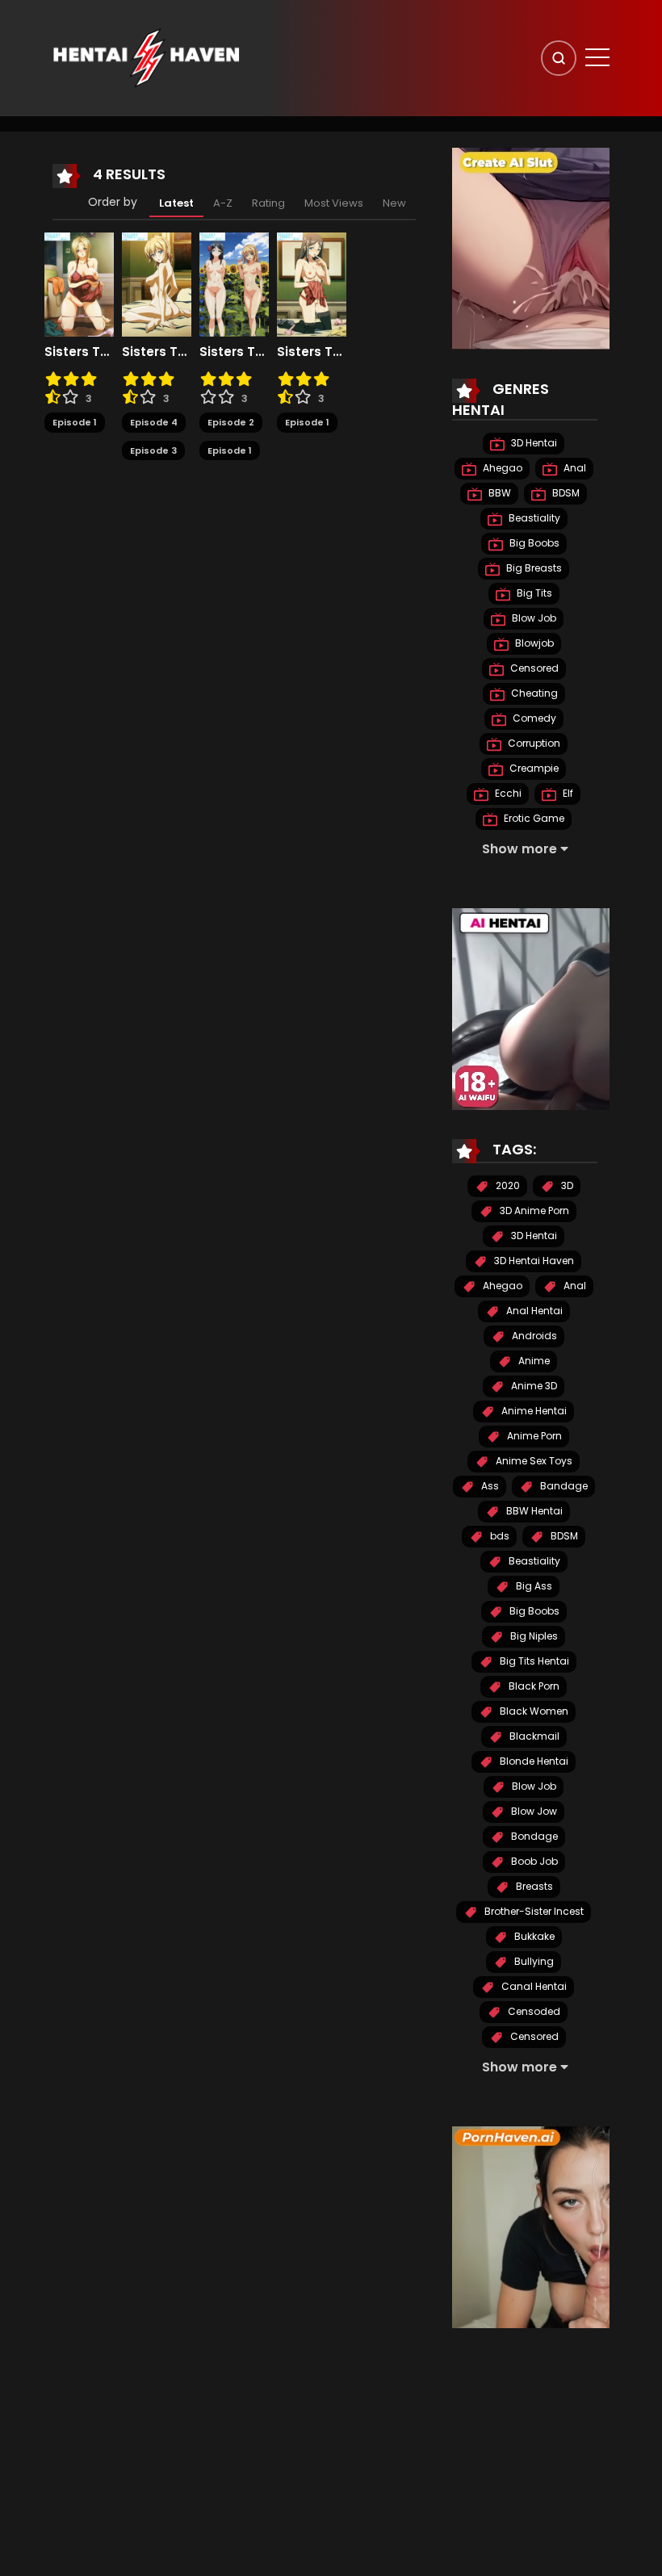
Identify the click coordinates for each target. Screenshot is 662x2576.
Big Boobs (533, 543)
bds (499, 1536)
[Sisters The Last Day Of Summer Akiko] (79, 284)
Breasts (533, 1886)
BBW (499, 493)
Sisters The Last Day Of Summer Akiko (79, 352)
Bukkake (533, 1936)
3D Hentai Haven (533, 1261)
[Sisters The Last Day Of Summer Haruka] (312, 284)
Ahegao (501, 468)
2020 (507, 1185)
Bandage (563, 1486)
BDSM (565, 493)
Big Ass (533, 1586)
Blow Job (533, 618)
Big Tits (533, 593)
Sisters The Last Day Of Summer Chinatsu (157, 352)
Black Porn (533, 1686)
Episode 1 (75, 422)
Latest (176, 203)
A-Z (223, 203)
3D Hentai (533, 443)
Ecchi (507, 793)
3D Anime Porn (533, 1211)
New (394, 203)
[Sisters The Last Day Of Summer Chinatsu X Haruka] (234, 284)
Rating (268, 203)
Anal (574, 468)
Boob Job (533, 1861)
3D (566, 1185)
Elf (567, 793)
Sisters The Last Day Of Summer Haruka (312, 352)
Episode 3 (153, 450)
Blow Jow (533, 1811)
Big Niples (533, 1636)
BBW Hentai (533, 1511)
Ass (489, 1486)
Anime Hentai (533, 1411)
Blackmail (533, 1736)
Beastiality (533, 518)
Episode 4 (154, 422)
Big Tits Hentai (533, 1661)
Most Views (334, 203)
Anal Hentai (533, 1311)
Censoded (533, 2011)
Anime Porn (533, 1436)
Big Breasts (533, 568)
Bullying (533, 1961)
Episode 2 (231, 422)
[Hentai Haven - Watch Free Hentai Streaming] (146, 57)
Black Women (533, 1711)
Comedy (533, 718)
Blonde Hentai (533, 1761)
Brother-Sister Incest (533, 1911)
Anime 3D (533, 1386)
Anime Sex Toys (533, 1461)
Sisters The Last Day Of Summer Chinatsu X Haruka (234, 352)
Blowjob (533, 643)
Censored (533, 668)
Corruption (533, 743)
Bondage (533, 1836)
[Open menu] (597, 57)
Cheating (533, 693)
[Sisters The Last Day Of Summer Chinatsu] (157, 284)
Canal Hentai (533, 1986)
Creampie (533, 768)
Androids (533, 1336)
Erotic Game (533, 818)
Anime (533, 1361)
